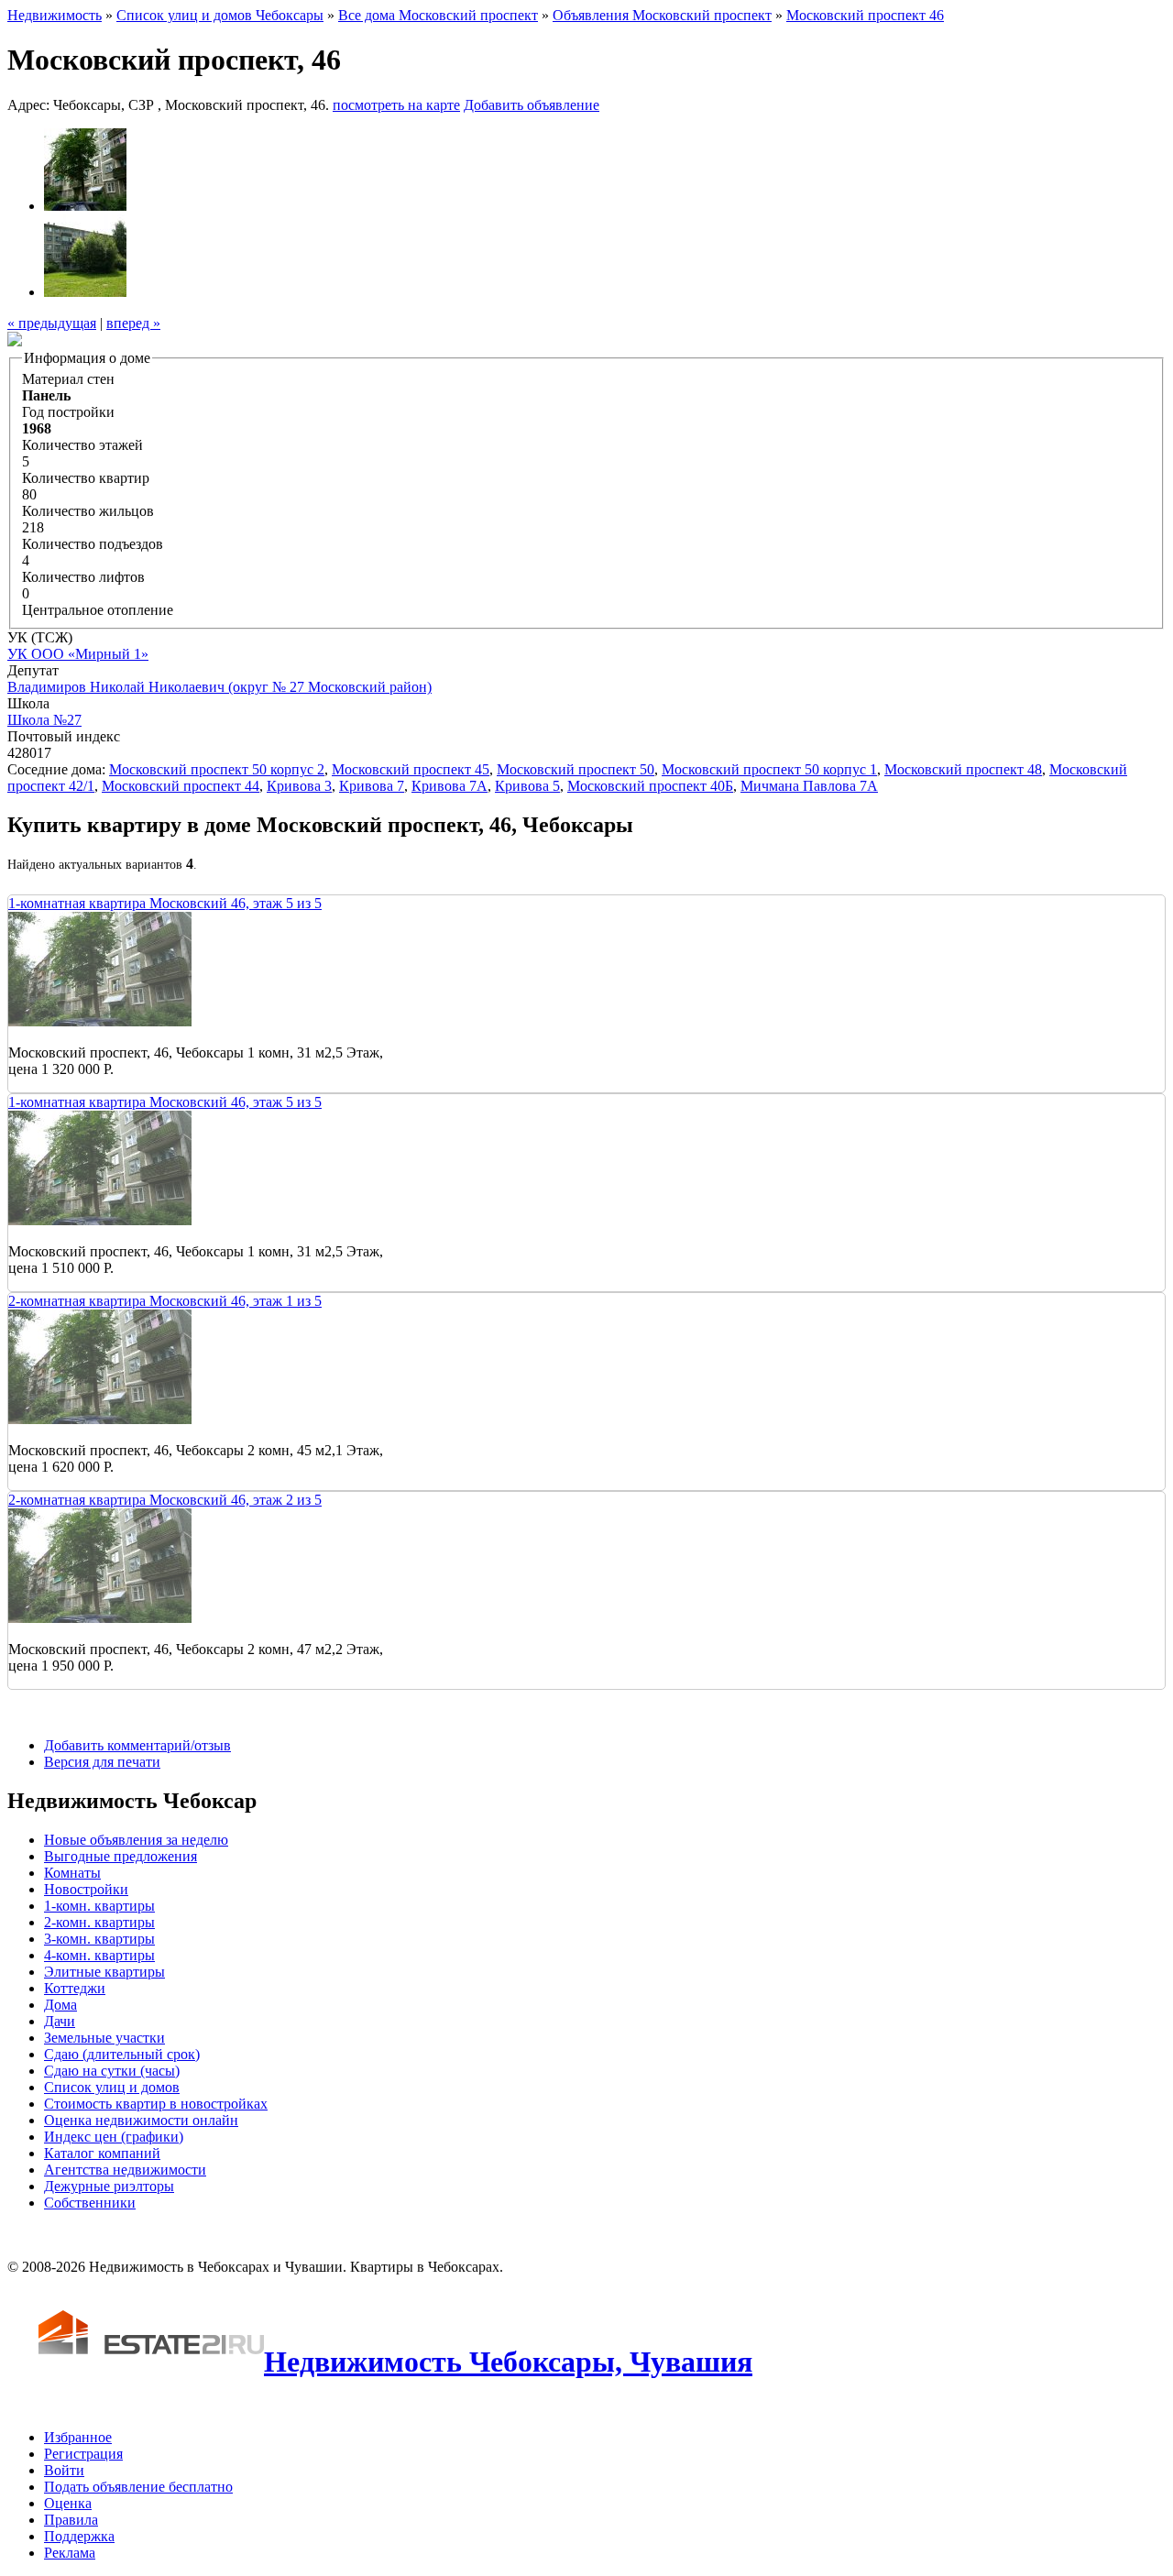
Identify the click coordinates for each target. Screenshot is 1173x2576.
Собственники (90, 2203)
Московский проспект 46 (865, 15)
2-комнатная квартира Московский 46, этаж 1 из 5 (165, 1301)
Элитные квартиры (104, 1972)
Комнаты (72, 1873)
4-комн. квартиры (99, 1955)
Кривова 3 (299, 786)
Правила (71, 2520)
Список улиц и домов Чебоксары (220, 15)
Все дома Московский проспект (438, 15)
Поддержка (79, 2536)
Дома (60, 2005)
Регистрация (83, 2454)
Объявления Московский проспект (662, 15)
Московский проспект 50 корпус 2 (217, 769)
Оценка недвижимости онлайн (141, 2120)
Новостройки (86, 1889)
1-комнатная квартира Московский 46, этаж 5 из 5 (165, 903)
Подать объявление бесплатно (138, 2487)
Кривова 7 (372, 786)
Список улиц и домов (112, 2087)
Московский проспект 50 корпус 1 (769, 769)
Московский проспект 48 (963, 769)
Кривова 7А (449, 786)
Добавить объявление (532, 105)
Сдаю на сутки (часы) (112, 2071)
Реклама (70, 2553)
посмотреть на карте (396, 105)
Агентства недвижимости (125, 2170)
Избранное (78, 2437)
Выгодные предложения (121, 1856)
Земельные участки (104, 2038)
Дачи (60, 2021)
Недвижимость (55, 15)
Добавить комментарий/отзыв (137, 1745)
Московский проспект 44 (181, 786)
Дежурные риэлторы (109, 2186)
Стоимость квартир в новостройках (156, 2104)
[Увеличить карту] (15, 341)
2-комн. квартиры (99, 1922)
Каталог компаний (102, 2153)
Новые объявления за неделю (136, 1840)
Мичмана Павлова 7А (809, 786)
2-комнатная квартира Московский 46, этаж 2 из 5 (165, 1500)
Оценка (68, 2503)
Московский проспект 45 (411, 769)
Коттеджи (75, 1988)
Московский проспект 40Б (650, 786)
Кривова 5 (527, 786)
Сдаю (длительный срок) (122, 2054)
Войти (64, 2470)
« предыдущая (52, 323)
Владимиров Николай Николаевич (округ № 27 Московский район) (219, 687)
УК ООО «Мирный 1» (78, 654)
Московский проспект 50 (576, 769)
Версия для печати (102, 1762)
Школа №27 (44, 720)
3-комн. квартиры (99, 1939)
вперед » (133, 323)
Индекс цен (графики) (114, 2137)
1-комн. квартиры (99, 1906)
